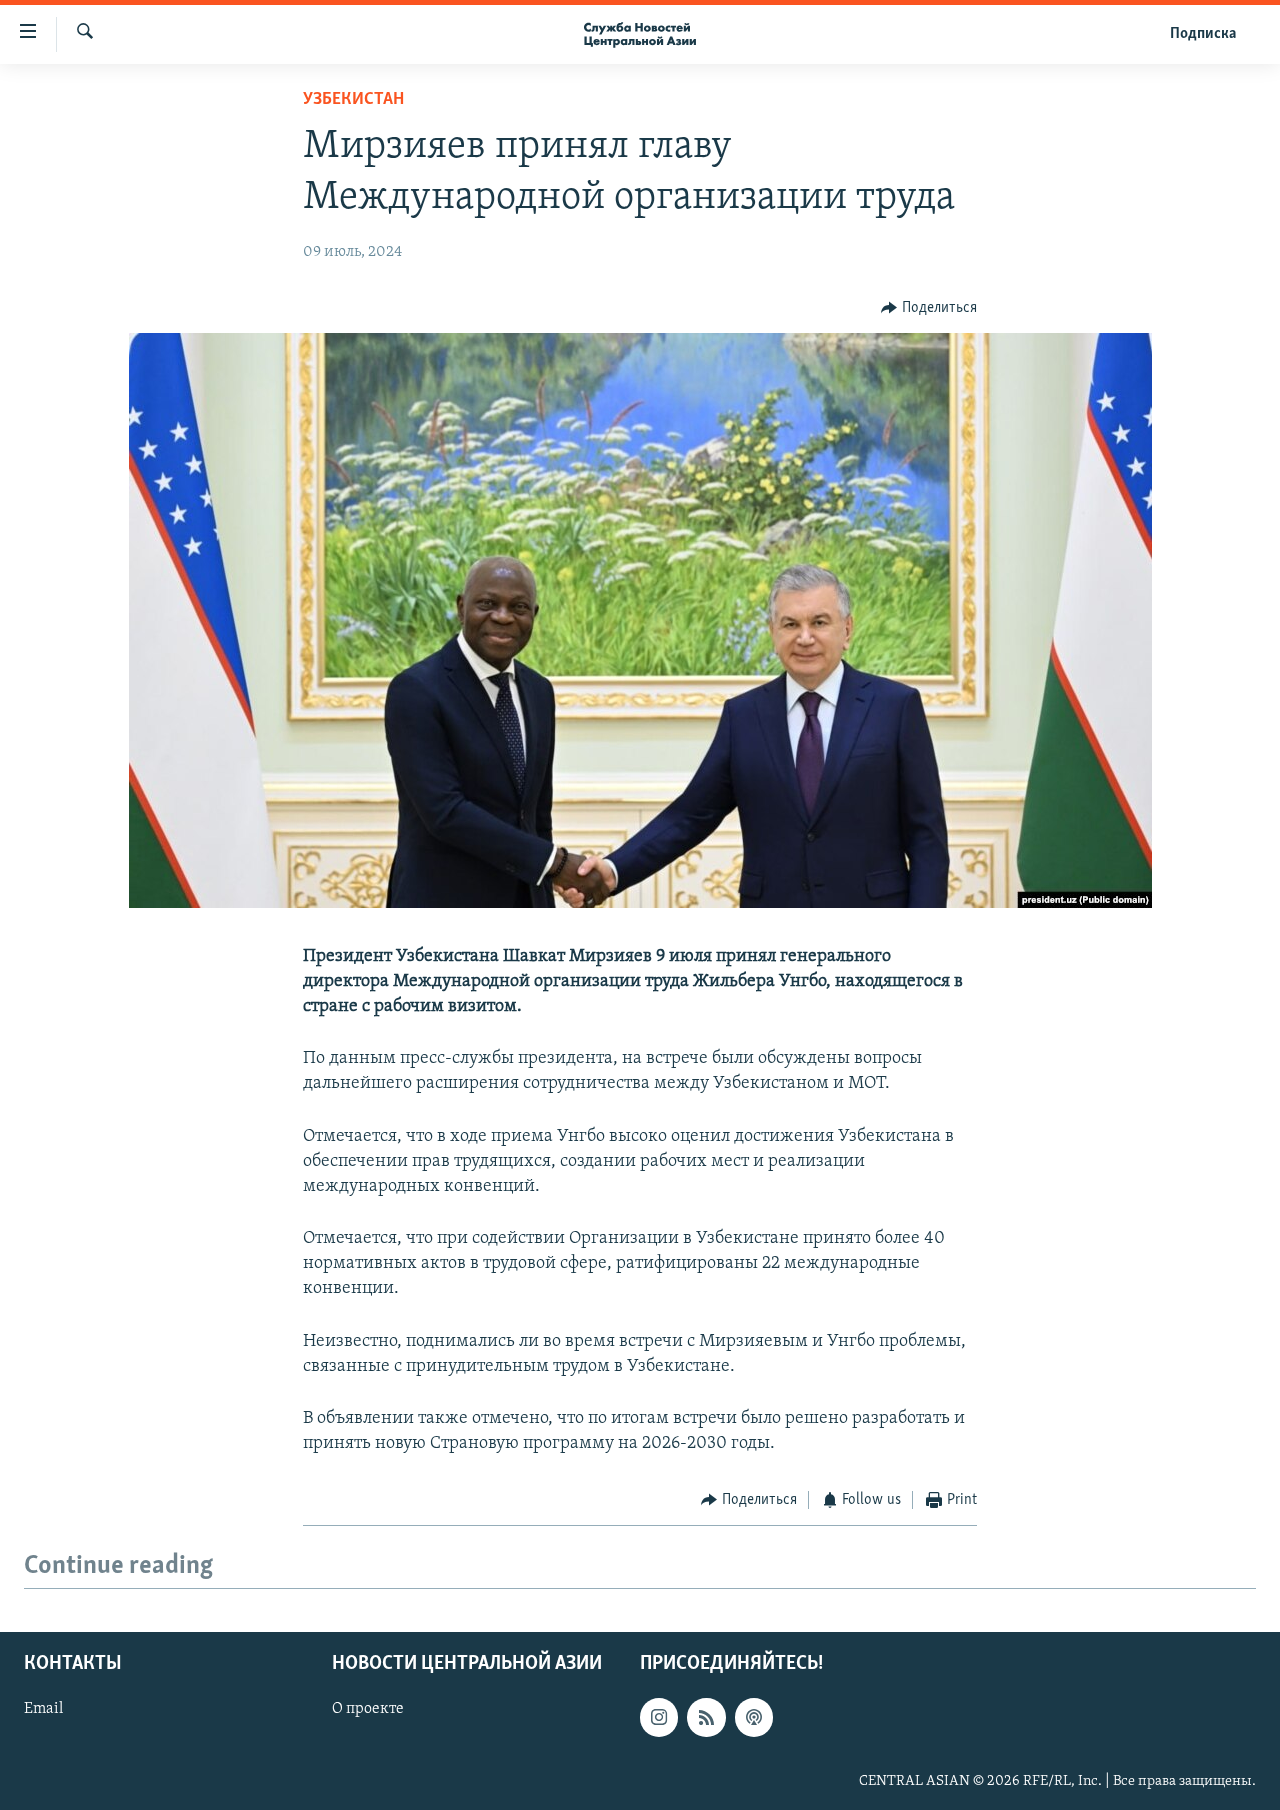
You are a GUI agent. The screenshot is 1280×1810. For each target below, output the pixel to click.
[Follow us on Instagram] (659, 1717)
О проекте (368, 1709)
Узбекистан (353, 100)
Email (43, 1709)
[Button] (929, 308)
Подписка (1203, 34)
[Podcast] (754, 1717)
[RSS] (706, 1717)
